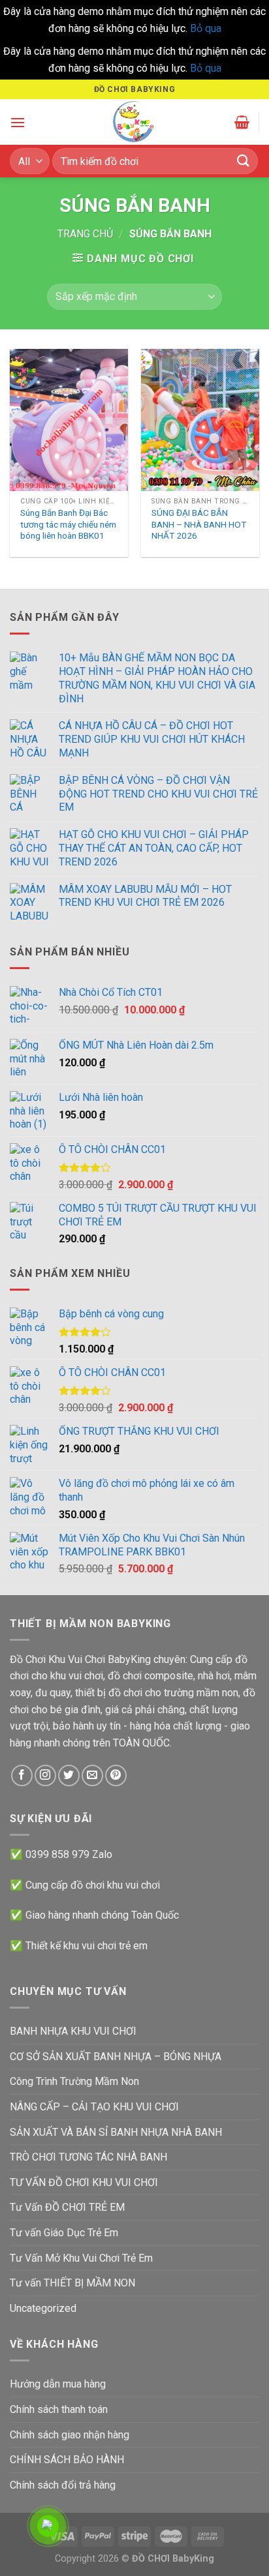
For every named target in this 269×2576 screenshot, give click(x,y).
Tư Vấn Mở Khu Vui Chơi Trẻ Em (81, 2258)
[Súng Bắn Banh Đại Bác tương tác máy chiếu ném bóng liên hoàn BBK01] (69, 420)
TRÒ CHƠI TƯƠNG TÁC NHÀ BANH (88, 2157)
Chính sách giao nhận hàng (70, 2435)
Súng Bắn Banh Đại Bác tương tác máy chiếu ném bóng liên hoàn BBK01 (68, 524)
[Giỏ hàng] (242, 122)
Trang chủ (85, 234)
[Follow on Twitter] (69, 1775)
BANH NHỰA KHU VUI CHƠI (73, 2031)
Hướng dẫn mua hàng (58, 2384)
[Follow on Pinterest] (116, 1775)
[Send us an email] (92, 1775)
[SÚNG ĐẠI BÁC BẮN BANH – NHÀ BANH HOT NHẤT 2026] (200, 420)
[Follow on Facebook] (22, 1775)
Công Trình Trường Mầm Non (74, 2081)
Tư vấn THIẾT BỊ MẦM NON (72, 2283)
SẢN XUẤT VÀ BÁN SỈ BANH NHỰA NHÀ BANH (116, 2132)
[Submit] (244, 161)
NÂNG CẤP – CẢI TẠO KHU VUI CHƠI (94, 2107)
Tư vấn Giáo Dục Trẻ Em (64, 2233)
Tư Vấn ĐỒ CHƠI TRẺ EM (67, 2207)
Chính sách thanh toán (59, 2409)
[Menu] (18, 122)
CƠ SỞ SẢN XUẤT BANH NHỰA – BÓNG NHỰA (116, 2057)
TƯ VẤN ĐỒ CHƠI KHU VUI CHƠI (84, 2182)
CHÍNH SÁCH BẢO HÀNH (67, 2460)
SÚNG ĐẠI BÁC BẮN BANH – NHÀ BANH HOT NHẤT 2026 (199, 524)
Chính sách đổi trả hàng (63, 2485)
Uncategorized (43, 2308)
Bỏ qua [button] (206, 28)
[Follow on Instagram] (45, 1775)
